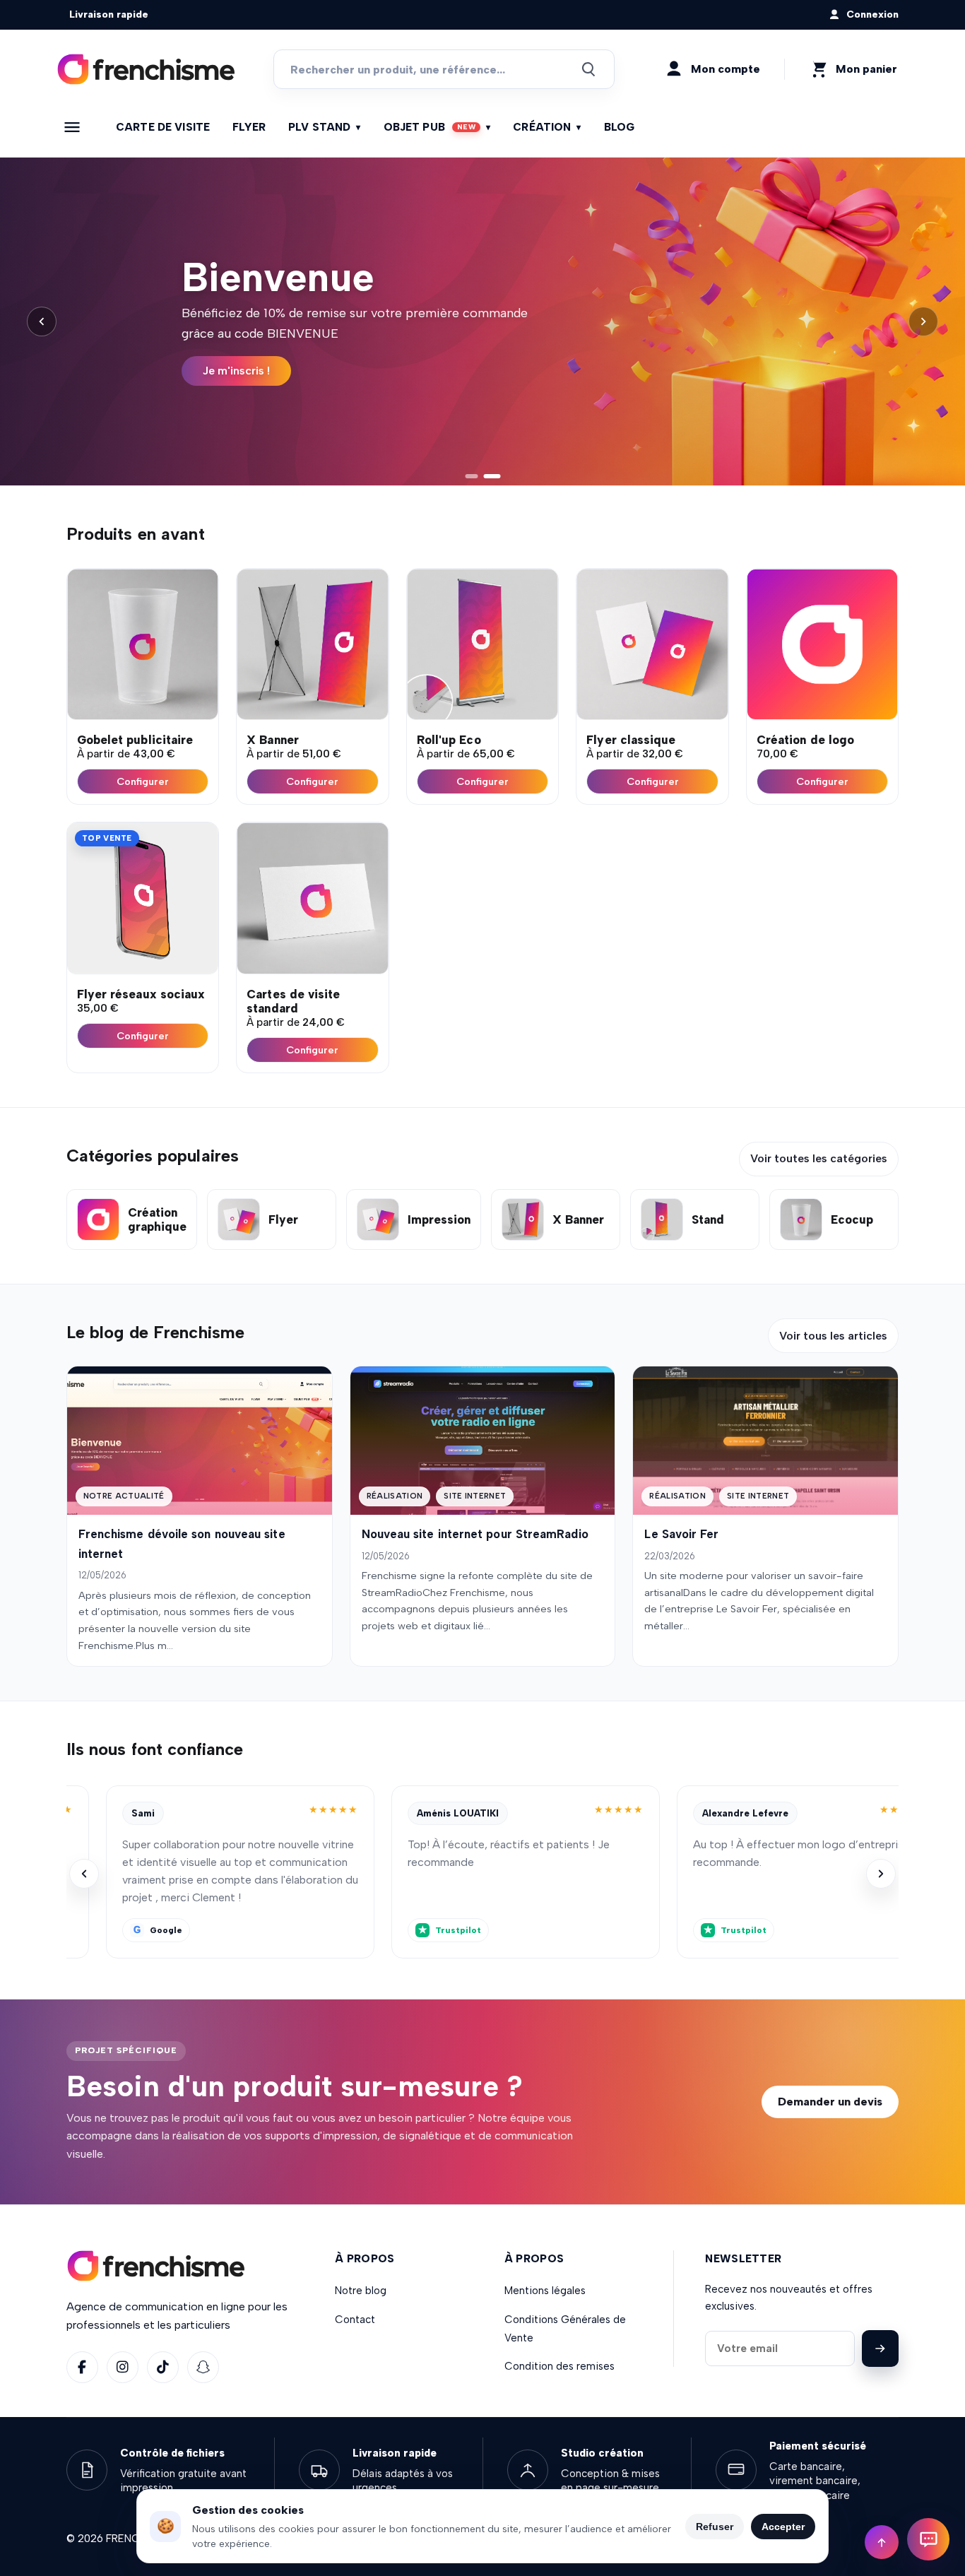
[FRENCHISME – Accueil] (156, 2266)
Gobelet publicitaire (135, 740)
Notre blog (361, 2291)
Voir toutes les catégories (819, 1158)
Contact (355, 2320)
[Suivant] (923, 321)
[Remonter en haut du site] (882, 2542)
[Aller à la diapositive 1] (473, 476)
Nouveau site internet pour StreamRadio (475, 1534)
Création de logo (805, 740)
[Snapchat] (203, 2367)
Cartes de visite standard (293, 1001)
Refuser (715, 2527)
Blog (620, 127)
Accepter (783, 2527)
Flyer (249, 127)
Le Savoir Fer (681, 1534)
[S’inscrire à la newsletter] (880, 2348)
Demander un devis (830, 2102)
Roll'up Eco (449, 740)
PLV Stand (325, 127)
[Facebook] (82, 2367)
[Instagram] (123, 2367)
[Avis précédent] (84, 1874)
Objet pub (437, 127)
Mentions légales (545, 2291)
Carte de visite (163, 127)
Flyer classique (631, 740)
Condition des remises (560, 2366)
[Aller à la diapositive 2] (494, 476)
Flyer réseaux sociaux (141, 994)
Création (547, 127)
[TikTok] (163, 2367)
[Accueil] (146, 70)
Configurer (143, 781)
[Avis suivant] (881, 1874)
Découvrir (229, 371)
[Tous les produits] (72, 127)
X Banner (273, 740)
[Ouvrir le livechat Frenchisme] (928, 2539)
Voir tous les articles (833, 1336)
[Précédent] (42, 321)
